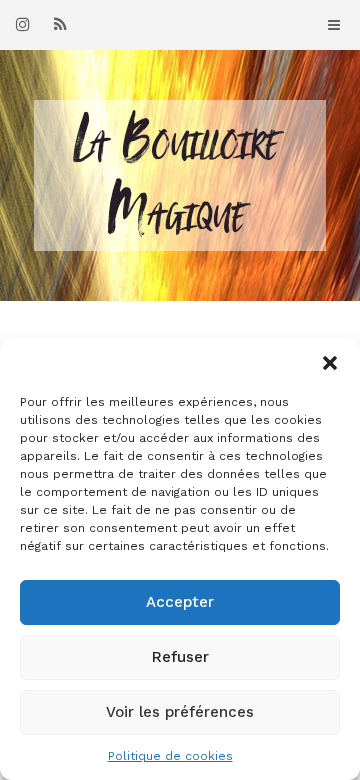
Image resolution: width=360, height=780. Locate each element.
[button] (330, 363)
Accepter (180, 602)
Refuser (180, 657)
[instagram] (23, 24)
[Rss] (60, 24)
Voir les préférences (180, 712)
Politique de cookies (170, 756)
